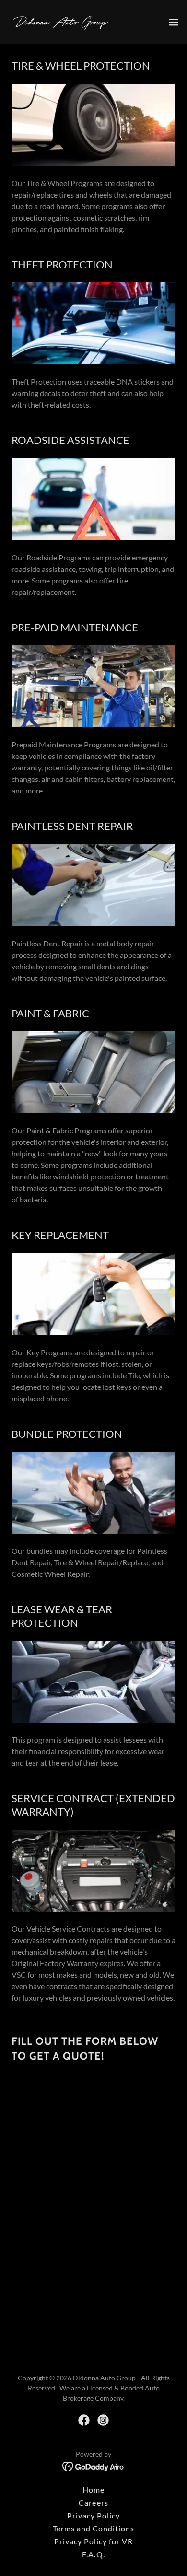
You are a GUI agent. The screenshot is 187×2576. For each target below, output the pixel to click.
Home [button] (93, 2489)
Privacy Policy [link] (93, 2515)
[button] (174, 22)
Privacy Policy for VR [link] (93, 2541)
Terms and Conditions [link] (93, 2528)
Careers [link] (93, 2502)
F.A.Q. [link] (93, 2554)
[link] (61, 22)
